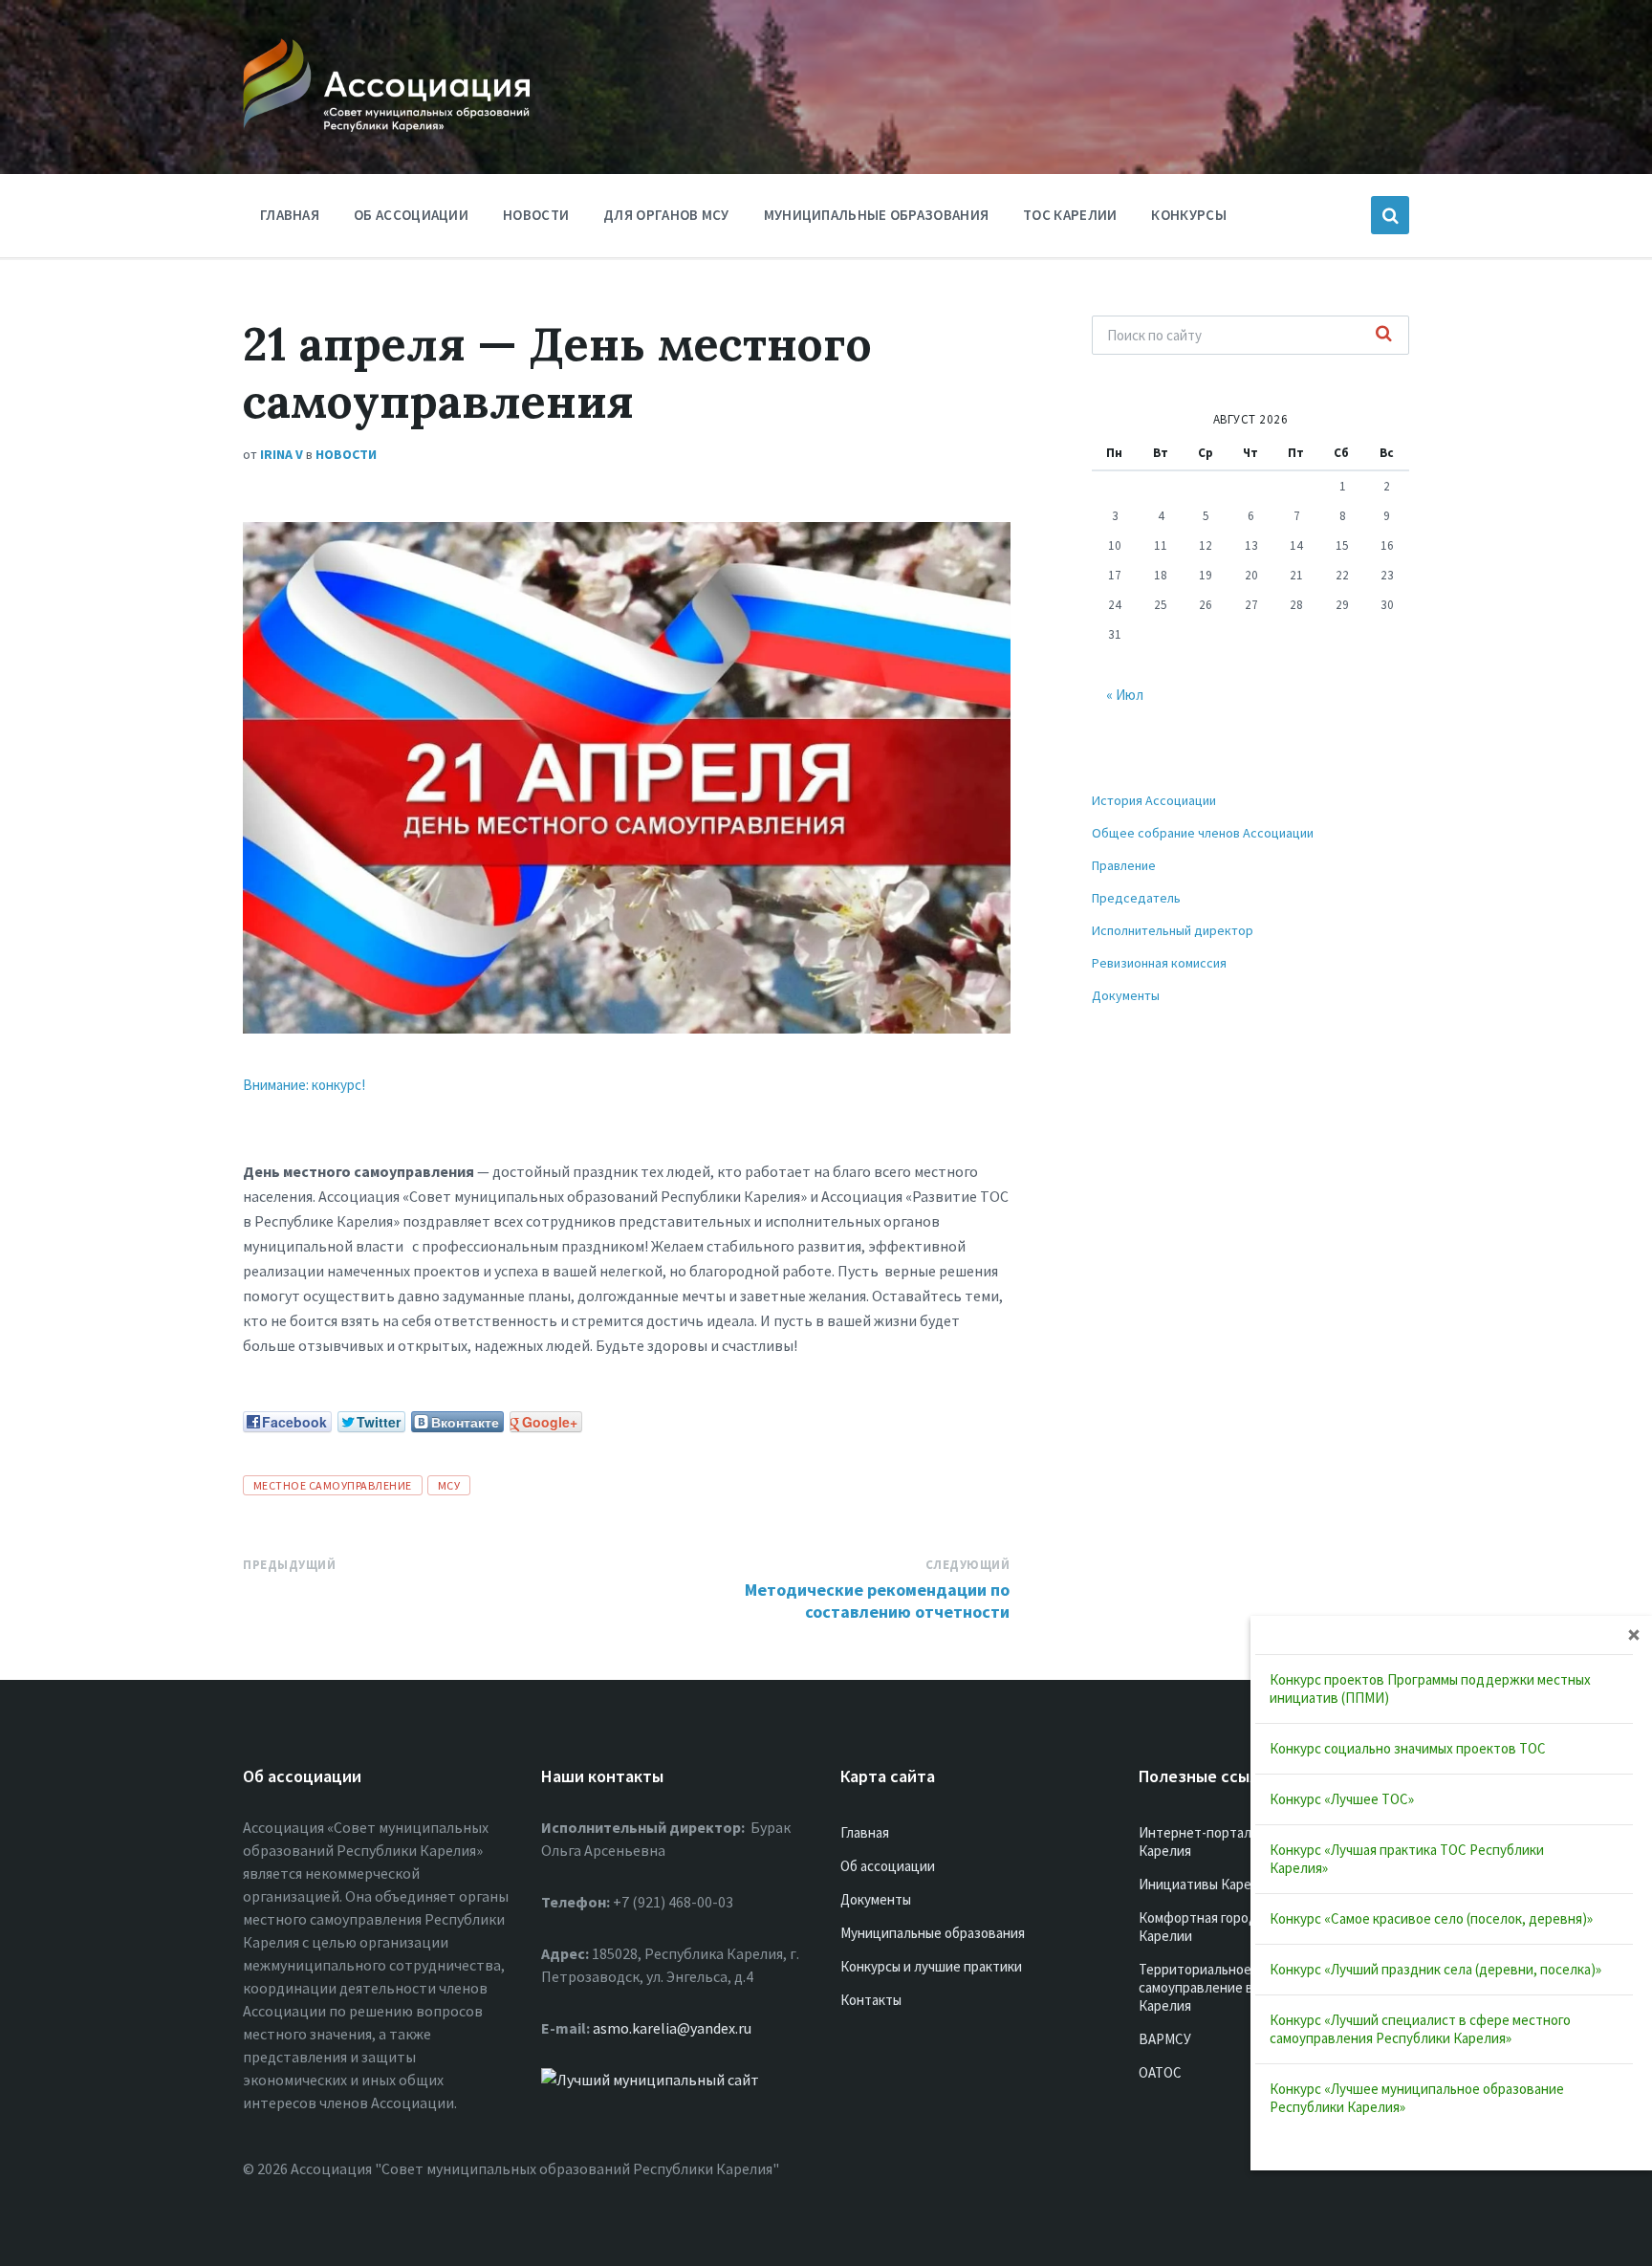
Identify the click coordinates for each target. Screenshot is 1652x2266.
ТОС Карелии (1070, 215)
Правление (1124, 865)
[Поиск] (1384, 335)
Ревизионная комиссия (1159, 963)
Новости (536, 215)
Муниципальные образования (877, 215)
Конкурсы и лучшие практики (931, 1966)
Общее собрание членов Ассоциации (1203, 833)
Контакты (871, 2000)
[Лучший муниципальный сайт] (650, 2080)
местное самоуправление (333, 1485)
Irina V (282, 454)
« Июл (1125, 695)
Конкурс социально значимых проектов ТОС (1408, 1748)
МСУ (449, 1485)
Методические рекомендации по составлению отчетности (877, 1601)
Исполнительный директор (1173, 930)
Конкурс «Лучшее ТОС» (1342, 1799)
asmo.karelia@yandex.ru (672, 2028)
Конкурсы (1188, 215)
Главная (290, 215)
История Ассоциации (1154, 800)
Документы (1126, 995)
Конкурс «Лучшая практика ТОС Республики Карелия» (1407, 1859)
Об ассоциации (411, 215)
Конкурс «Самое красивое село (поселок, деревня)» (1431, 1918)
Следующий (968, 1565)
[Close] (1634, 1634)
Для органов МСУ (666, 215)
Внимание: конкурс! (304, 1085)
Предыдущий (289, 1565)
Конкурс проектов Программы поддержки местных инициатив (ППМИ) (1430, 1689)
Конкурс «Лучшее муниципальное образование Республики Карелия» (1417, 2098)
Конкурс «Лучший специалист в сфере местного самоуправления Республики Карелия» (1420, 2029)
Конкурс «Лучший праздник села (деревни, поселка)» (1435, 1969)
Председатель (1136, 898)
